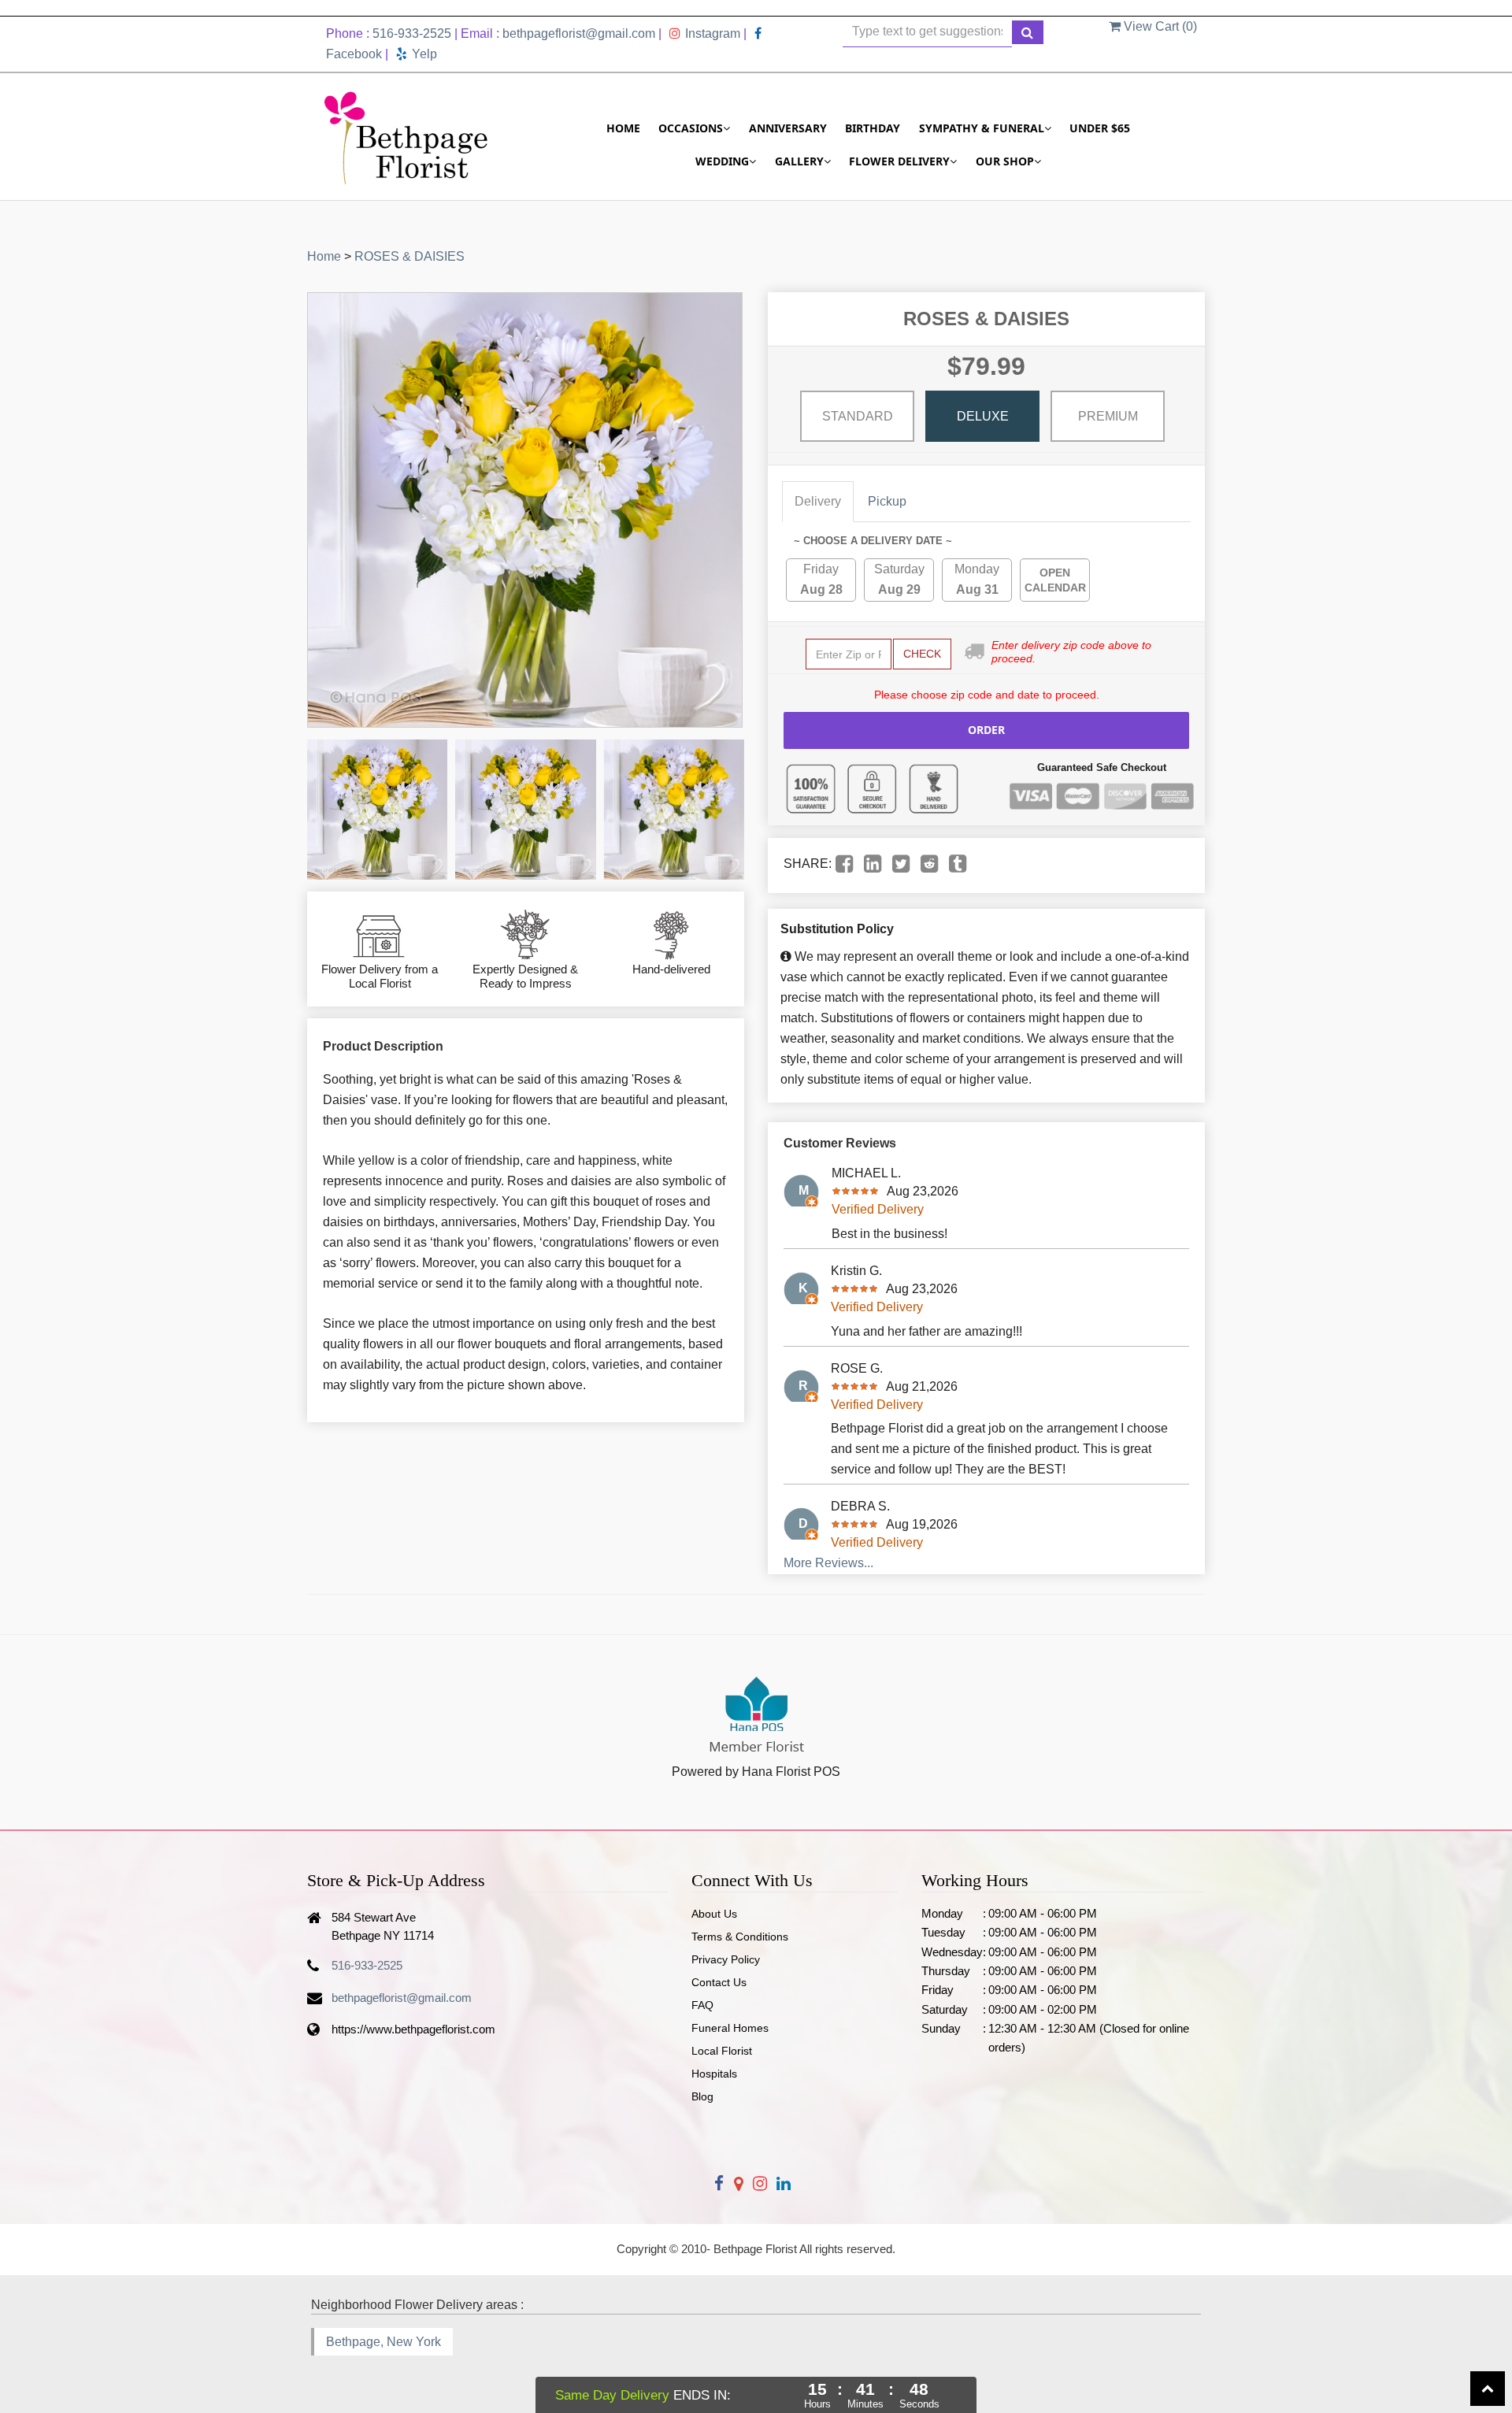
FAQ (702, 2005)
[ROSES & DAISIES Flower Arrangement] (377, 810)
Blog (702, 2096)
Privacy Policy (726, 1959)
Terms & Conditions (740, 1937)
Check (922, 654)
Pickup (887, 501)
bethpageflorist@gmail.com (579, 33)
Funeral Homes (730, 2028)
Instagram (713, 33)
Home (623, 128)
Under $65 (1100, 128)
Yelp (424, 54)
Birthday (873, 128)
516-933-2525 (412, 33)
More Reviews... (828, 1563)
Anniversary (788, 128)
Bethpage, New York (384, 2342)
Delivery (818, 501)
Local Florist (722, 2051)
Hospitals (714, 2074)
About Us (714, 1914)
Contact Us (719, 1982)
